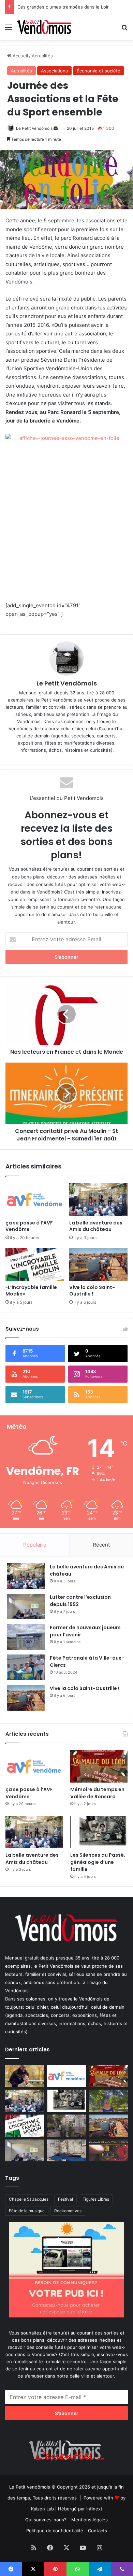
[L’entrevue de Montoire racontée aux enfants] (108, 2101)
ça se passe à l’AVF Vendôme (29, 1226)
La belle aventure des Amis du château (96, 1226)
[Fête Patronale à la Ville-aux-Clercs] (26, 1667)
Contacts (98, 2531)
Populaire (35, 1545)
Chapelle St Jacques (29, 2199)
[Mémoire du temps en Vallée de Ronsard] (99, 1766)
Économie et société (99, 71)
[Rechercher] (124, 30)
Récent (101, 1545)
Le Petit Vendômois (34, 128)
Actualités (42, 56)
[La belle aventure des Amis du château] (98, 1200)
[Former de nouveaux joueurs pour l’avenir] (26, 1637)
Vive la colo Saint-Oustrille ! (92, 1291)
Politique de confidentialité (55, 2531)
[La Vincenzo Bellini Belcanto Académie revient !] (108, 2151)
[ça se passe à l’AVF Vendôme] (35, 1200)
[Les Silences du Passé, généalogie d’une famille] (99, 1832)
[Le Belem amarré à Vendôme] (67, 2151)
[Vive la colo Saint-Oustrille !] (98, 1264)
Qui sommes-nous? (46, 2520)
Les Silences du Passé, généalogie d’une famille (98, 1862)
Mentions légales (90, 2520)
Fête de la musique (27, 2211)
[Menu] (9, 30)
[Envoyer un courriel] (56, 128)
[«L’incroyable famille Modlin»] (35, 1264)
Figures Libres (96, 2199)
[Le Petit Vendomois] (44, 27)
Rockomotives (68, 2211)
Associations (54, 71)
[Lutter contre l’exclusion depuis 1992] (26, 1606)
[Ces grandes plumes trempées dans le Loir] (67, 2126)
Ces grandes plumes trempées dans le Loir (63, 7)
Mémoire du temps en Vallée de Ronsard (97, 1793)
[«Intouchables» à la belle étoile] (25, 2076)
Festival (65, 2199)
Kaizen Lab (42, 2509)
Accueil (20, 56)
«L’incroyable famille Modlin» (31, 1291)
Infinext (94, 2509)
